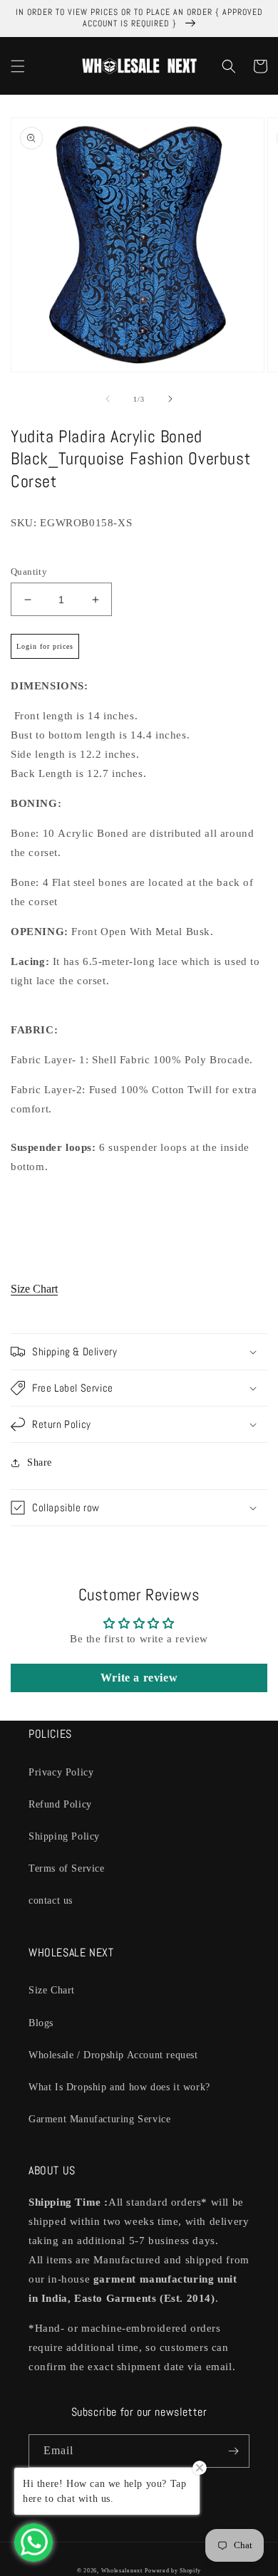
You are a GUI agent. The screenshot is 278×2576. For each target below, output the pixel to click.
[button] (18, 66)
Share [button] (40, 1462)
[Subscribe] (233, 2451)
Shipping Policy (64, 1836)
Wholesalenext (122, 2571)
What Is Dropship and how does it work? (119, 2087)
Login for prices (45, 646)
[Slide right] (170, 399)
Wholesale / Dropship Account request (113, 2055)
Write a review (139, 1678)
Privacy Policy (61, 1772)
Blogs (41, 2023)
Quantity (29, 572)
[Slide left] (108, 399)
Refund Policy (60, 1804)
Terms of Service (67, 1868)
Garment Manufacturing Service (99, 2119)
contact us (51, 1900)
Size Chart (34, 1289)
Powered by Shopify (173, 2571)
